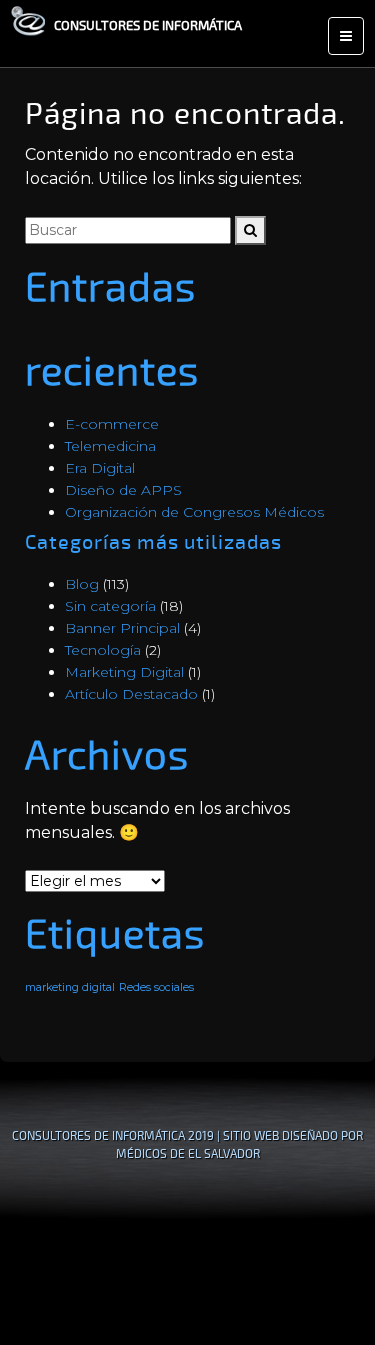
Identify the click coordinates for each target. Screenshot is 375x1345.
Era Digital (100, 468)
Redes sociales (156, 987)
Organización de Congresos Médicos (194, 512)
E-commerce (112, 424)
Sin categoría (110, 606)
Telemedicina (110, 446)
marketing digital (70, 987)
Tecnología (103, 650)
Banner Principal (122, 628)
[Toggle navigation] (346, 36)
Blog (82, 584)
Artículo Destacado (131, 694)
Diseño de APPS (123, 490)
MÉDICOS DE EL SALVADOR (188, 1153)
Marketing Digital (124, 672)
